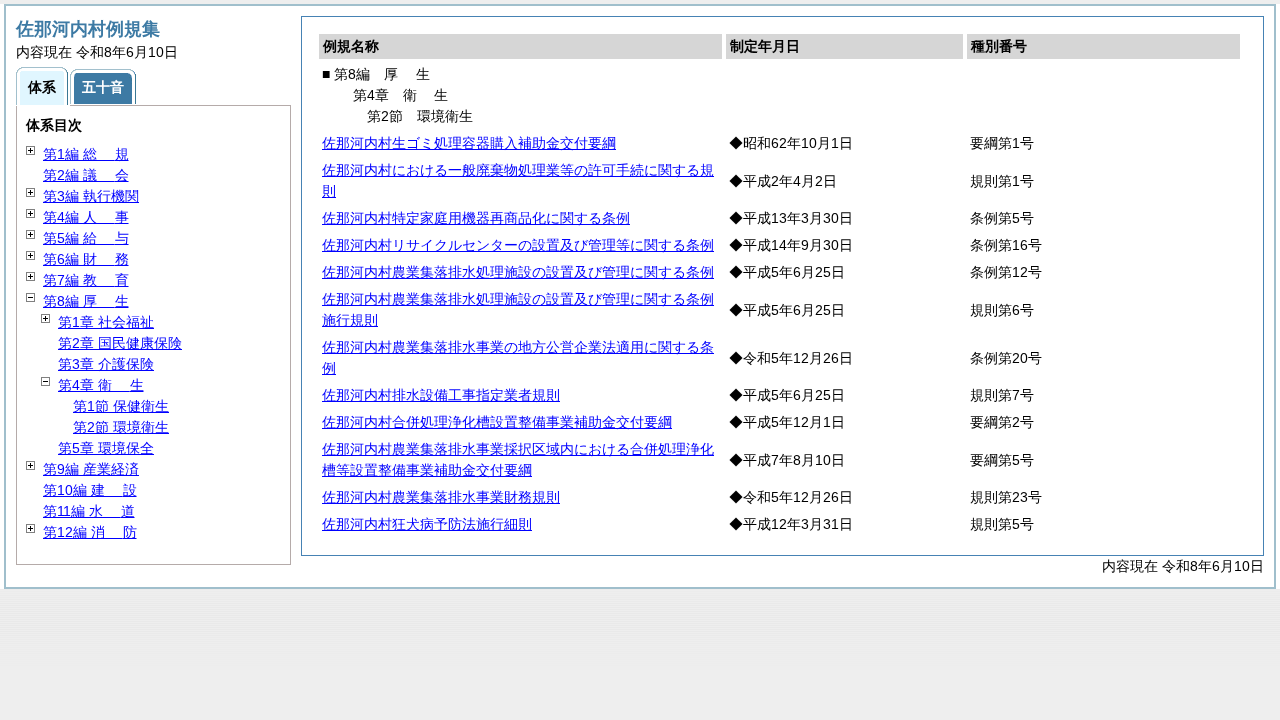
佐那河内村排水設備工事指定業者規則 (441, 395)
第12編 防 (90, 532)
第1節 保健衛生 (121, 406)
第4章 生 (101, 385)
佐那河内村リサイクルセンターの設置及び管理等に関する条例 (518, 245)
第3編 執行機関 (91, 196)
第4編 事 (86, 217)
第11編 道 (89, 511)
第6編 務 (86, 259)
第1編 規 (86, 154)
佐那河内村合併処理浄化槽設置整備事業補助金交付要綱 (497, 422)
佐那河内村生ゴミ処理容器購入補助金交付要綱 (469, 143)
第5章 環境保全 (106, 448)
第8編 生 (86, 301)
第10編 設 (90, 490)
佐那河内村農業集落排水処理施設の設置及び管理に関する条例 (518, 272)
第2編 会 (86, 175)
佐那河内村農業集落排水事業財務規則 (441, 497)
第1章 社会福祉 (106, 322)
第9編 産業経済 (91, 469)
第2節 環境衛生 (121, 427)
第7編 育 (86, 280)
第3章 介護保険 (106, 364)
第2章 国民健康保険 (120, 343)
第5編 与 (86, 238)
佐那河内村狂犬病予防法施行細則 (427, 524)
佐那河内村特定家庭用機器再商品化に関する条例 (476, 218)
